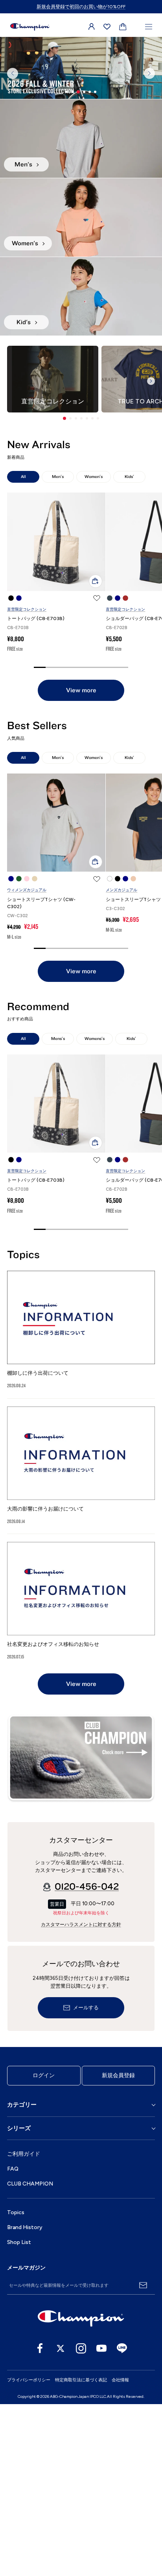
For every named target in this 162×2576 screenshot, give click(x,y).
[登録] (143, 2457)
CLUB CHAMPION (30, 2356)
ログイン (44, 2247)
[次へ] (149, 159)
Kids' (129, 649)
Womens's (95, 1210)
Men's (58, 649)
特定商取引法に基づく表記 (81, 2552)
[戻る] (13, 159)
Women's (94, 649)
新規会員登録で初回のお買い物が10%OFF (81, 7)
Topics (16, 2384)
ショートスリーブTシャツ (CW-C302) (41, 1075)
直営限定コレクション (27, 781)
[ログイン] (92, 27)
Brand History (25, 2399)
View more (81, 862)
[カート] (123, 27)
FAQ (13, 2341)
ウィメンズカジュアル (27, 1062)
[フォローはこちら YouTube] (101, 2520)
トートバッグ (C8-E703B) (36, 790)
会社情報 (120, 2552)
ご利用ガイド (24, 2326)
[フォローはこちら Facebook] (40, 2520)
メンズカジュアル (121, 1062)
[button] (64, 590)
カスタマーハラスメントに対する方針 (81, 2097)
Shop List (19, 2414)
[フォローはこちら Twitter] (61, 2520)
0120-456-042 (87, 2059)
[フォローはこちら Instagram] (81, 2520)
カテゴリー (22, 2277)
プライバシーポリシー (29, 2552)
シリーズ (19, 2300)
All (23, 649)
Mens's (58, 1210)
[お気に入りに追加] (97, 770)
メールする (86, 2180)
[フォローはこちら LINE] (122, 2520)
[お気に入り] (107, 27)
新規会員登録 (118, 2247)
